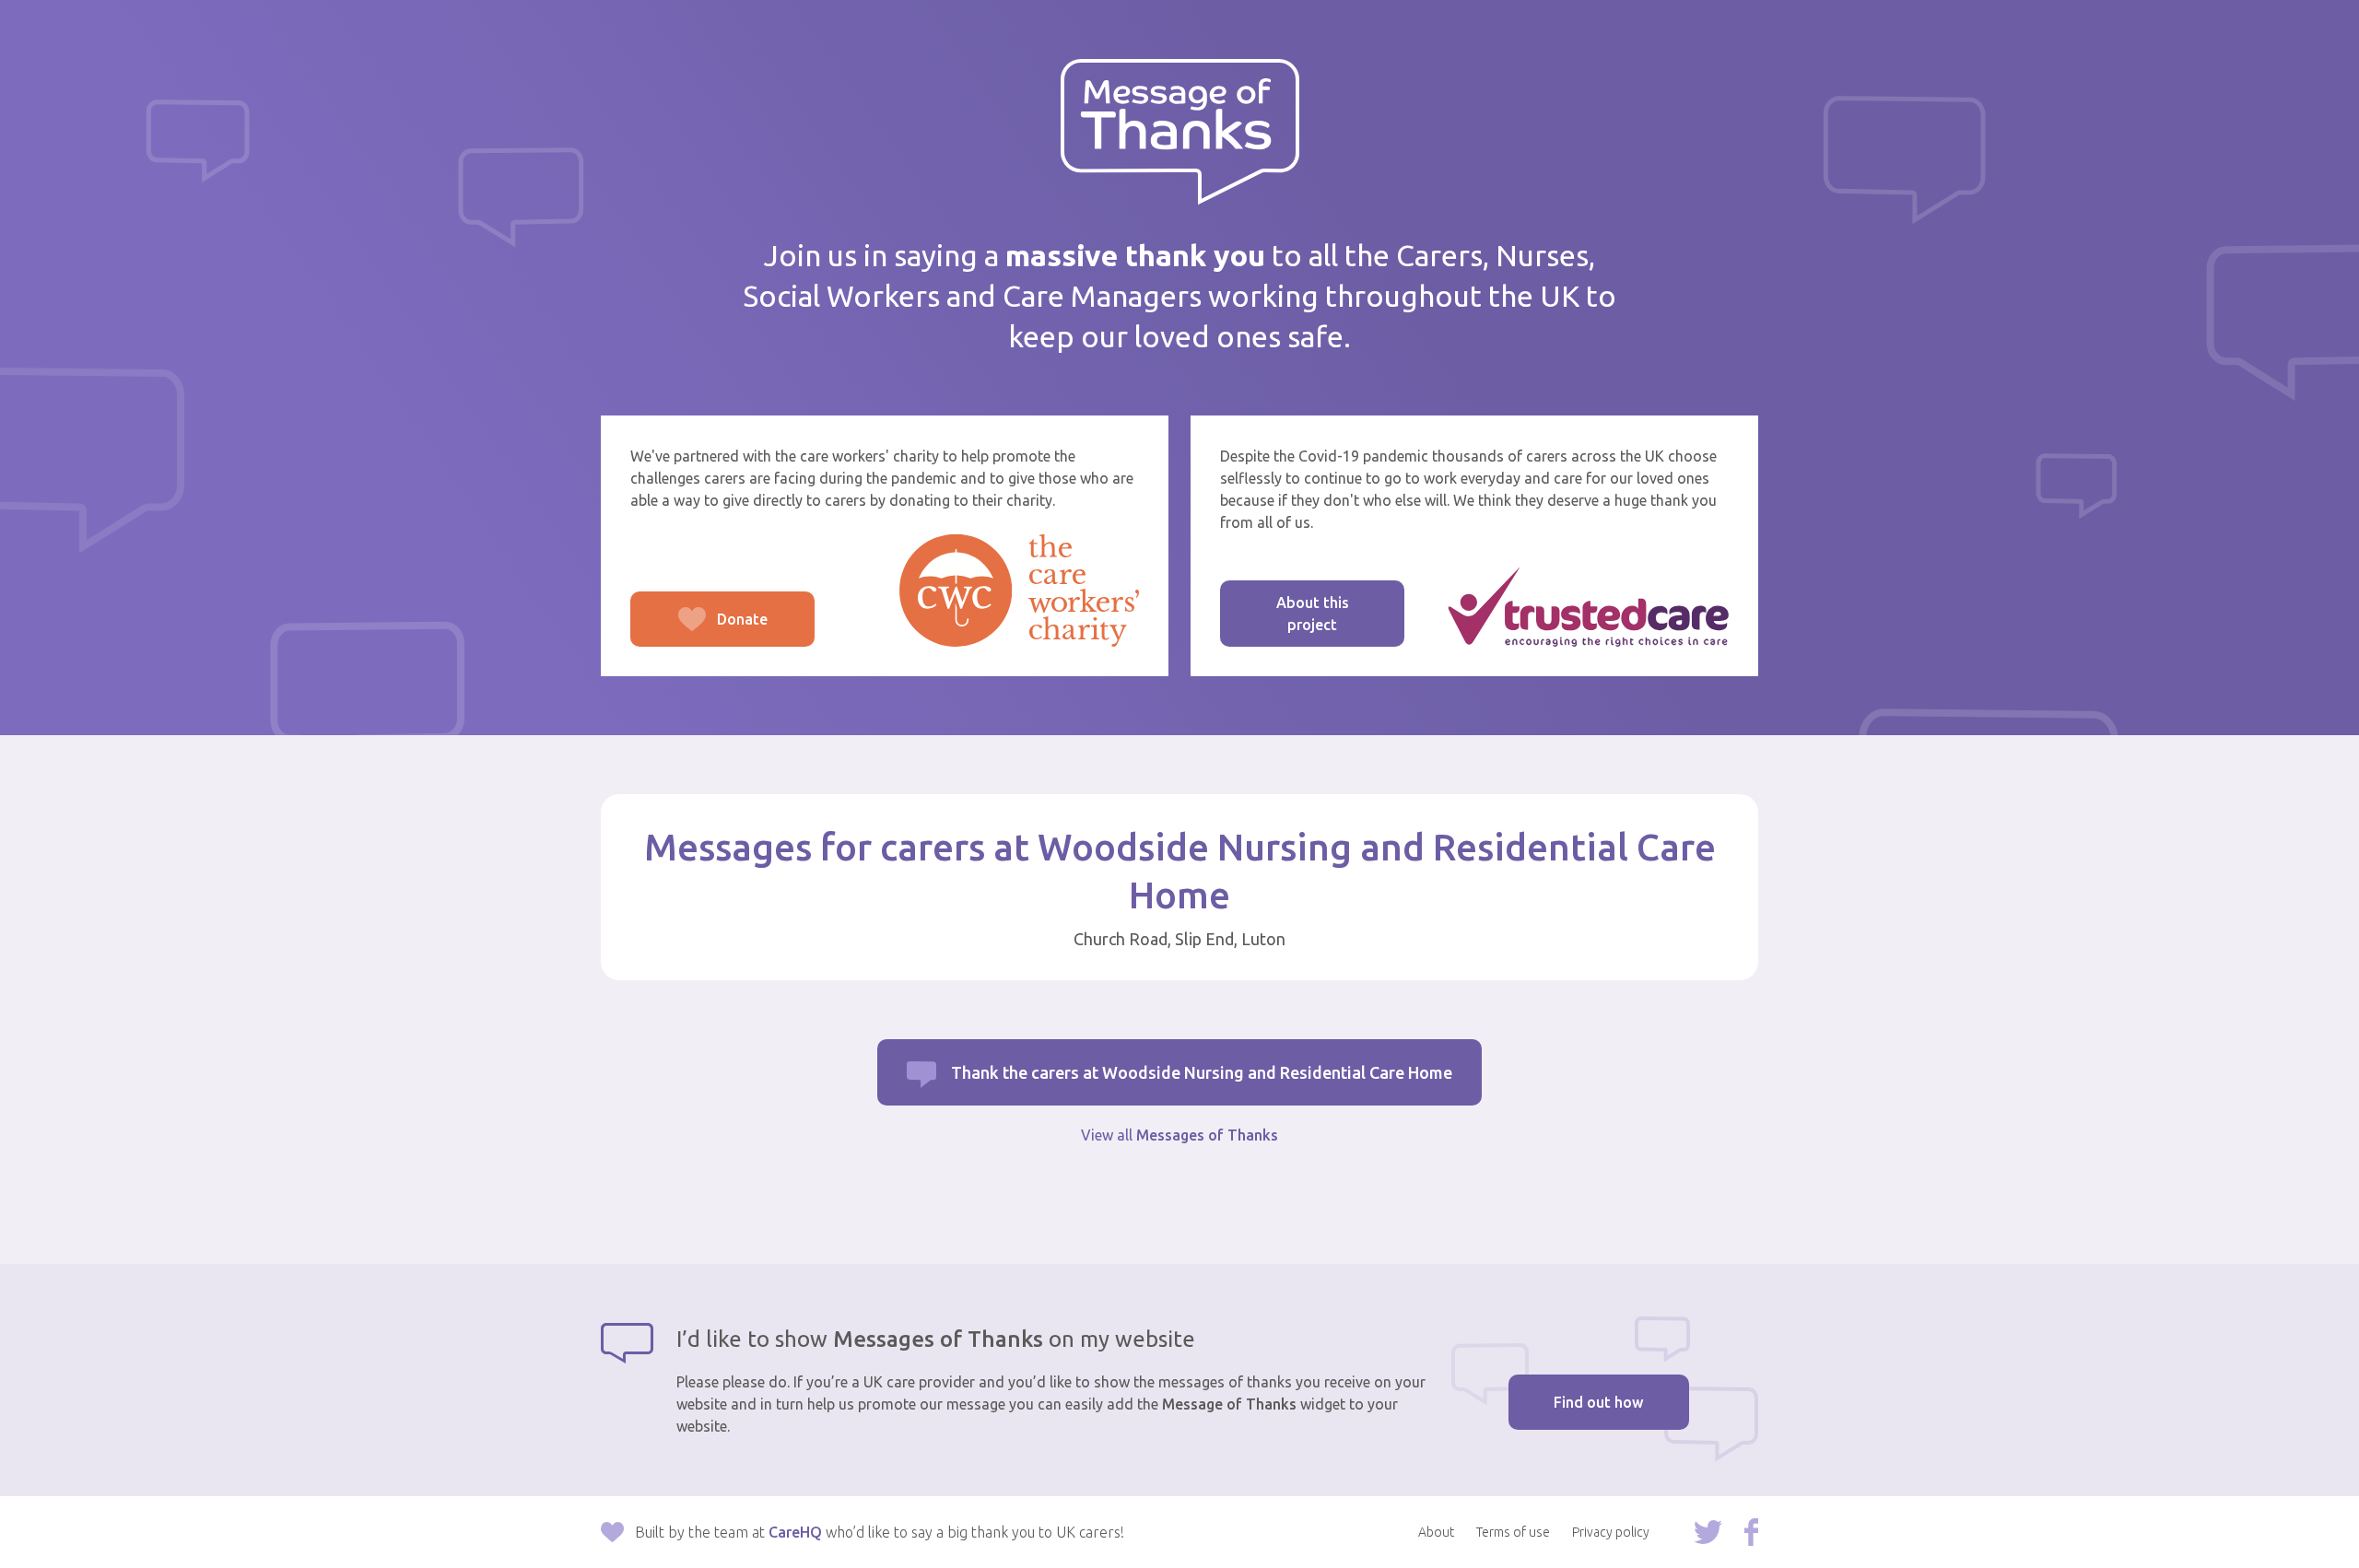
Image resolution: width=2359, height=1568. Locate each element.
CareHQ (795, 1532)
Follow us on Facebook (1751, 1532)
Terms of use (1513, 1532)
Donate (699, 629)
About (1436, 1532)
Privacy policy (1611, 1532)
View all (1179, 1135)
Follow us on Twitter (1708, 1532)
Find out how (1598, 1402)
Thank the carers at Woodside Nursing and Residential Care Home (1202, 1072)
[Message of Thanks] (1180, 132)
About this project (1313, 614)
